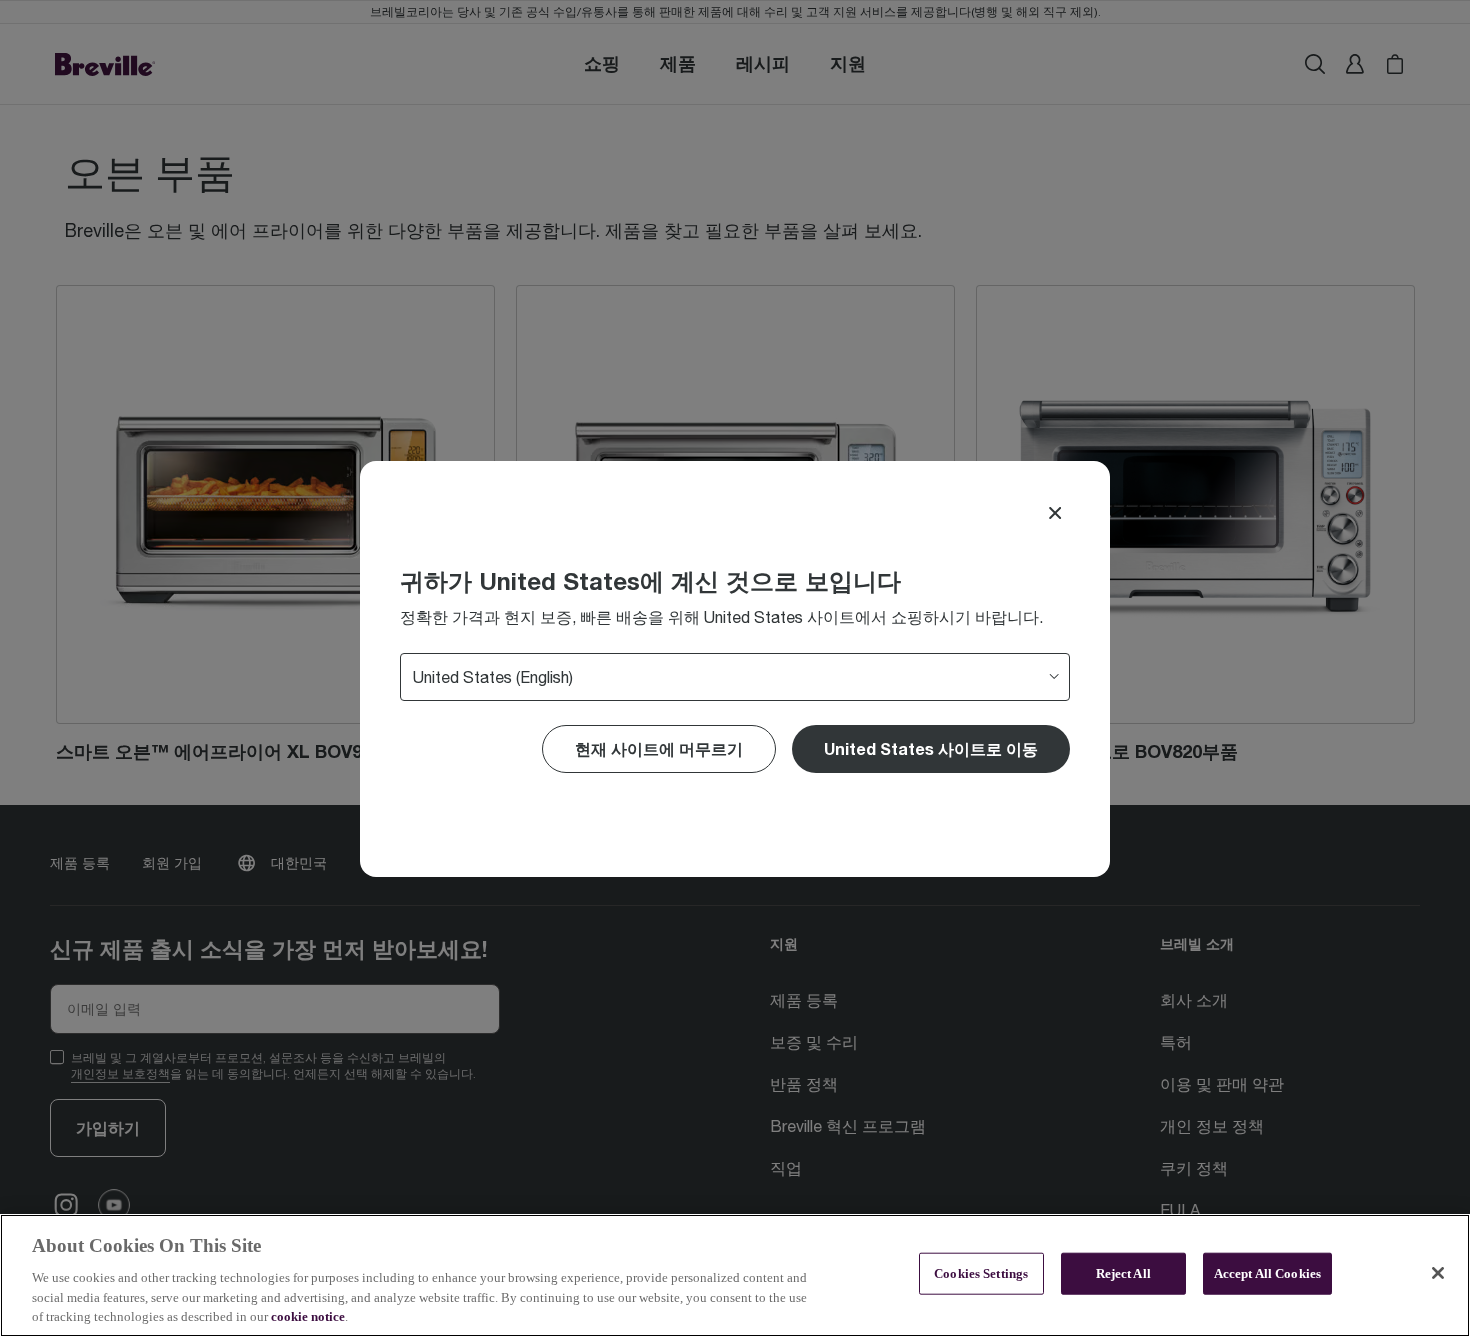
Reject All (1123, 1273)
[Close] (1055, 513)
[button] (931, 749)
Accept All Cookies (1267, 1273)
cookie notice (308, 1316)
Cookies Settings (981, 1273)
